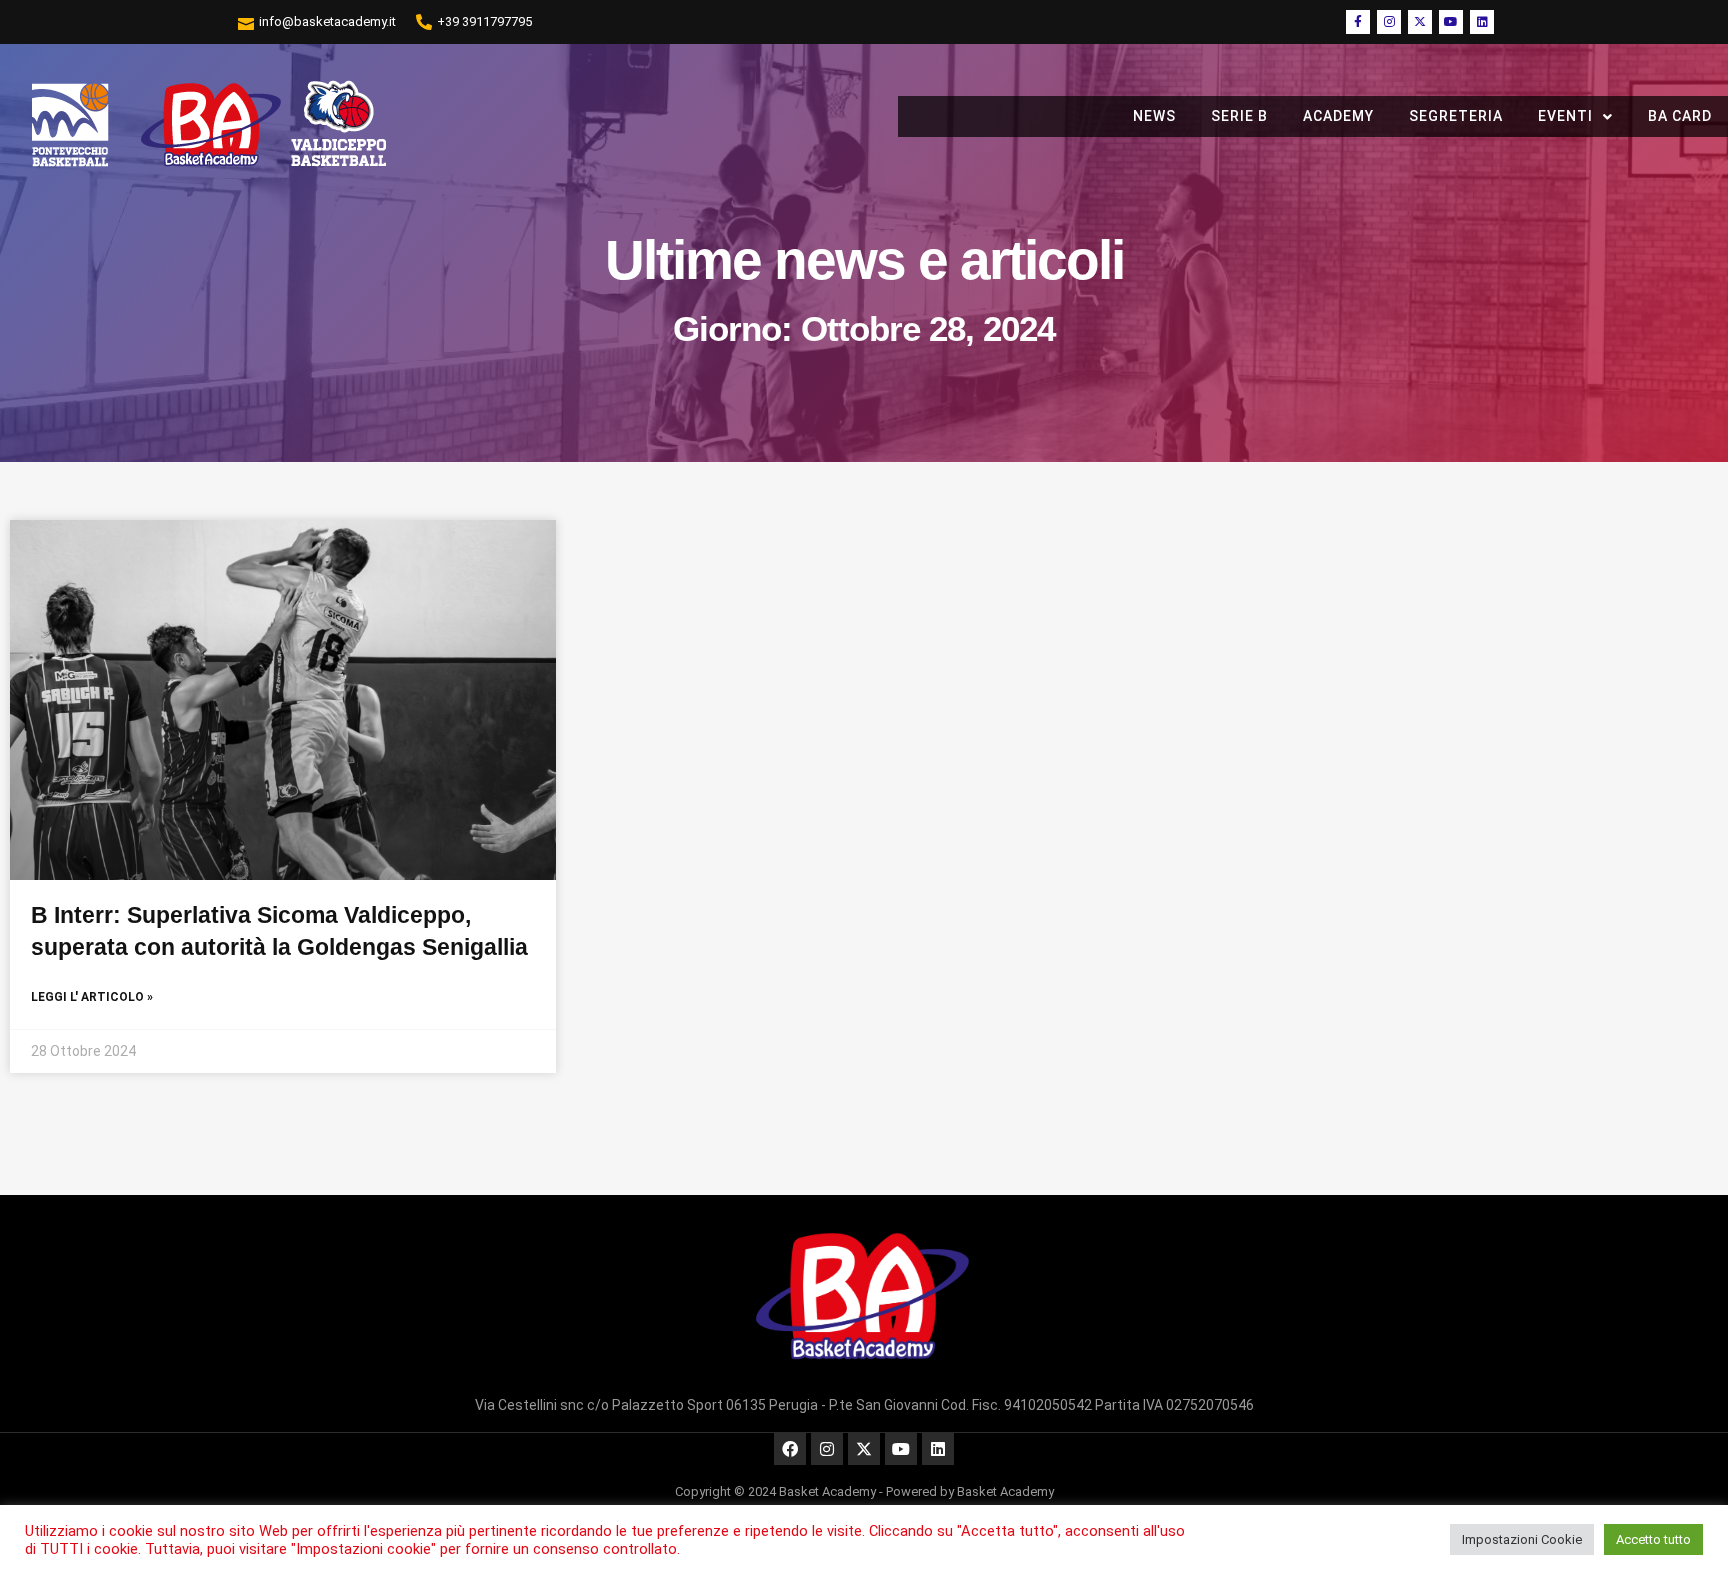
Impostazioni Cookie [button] (1522, 1539)
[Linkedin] (1482, 22)
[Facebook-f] (1358, 22)
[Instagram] (1389, 22)
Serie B (1239, 116)
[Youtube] (1451, 22)
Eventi (1565, 116)
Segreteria (1456, 116)
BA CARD (1680, 116)
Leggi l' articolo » (92, 997)
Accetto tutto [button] (1653, 1539)
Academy (1338, 116)
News (1154, 116)
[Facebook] (790, 1449)
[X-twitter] (1420, 22)
